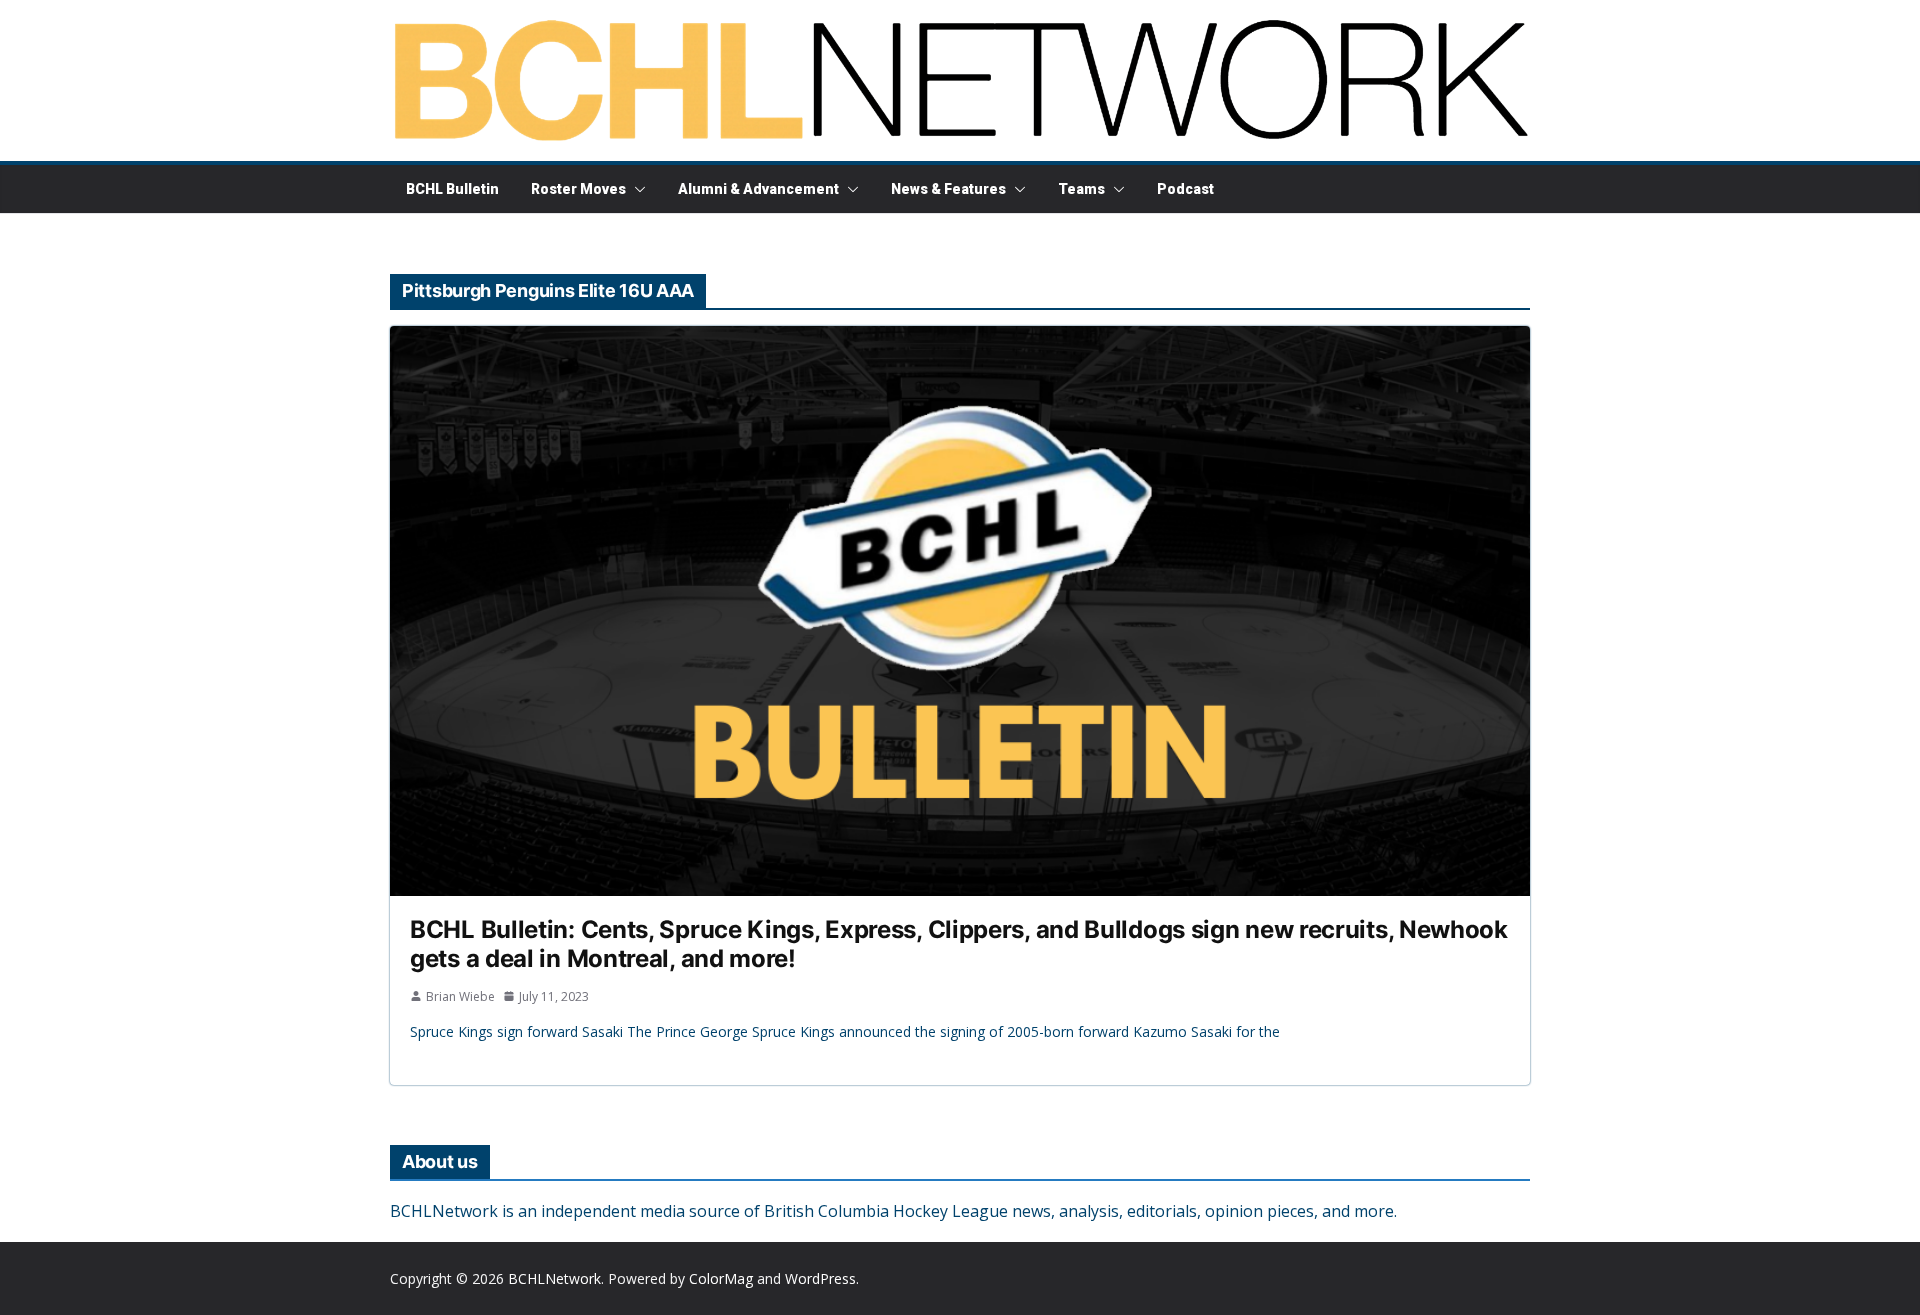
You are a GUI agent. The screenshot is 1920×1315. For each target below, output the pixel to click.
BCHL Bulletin (452, 189)
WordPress (820, 1278)
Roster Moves (578, 189)
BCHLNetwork (554, 1278)
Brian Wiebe (460, 996)
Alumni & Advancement (758, 189)
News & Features (948, 189)
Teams (1081, 189)
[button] (636, 189)
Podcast (1185, 189)
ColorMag (721, 1278)
